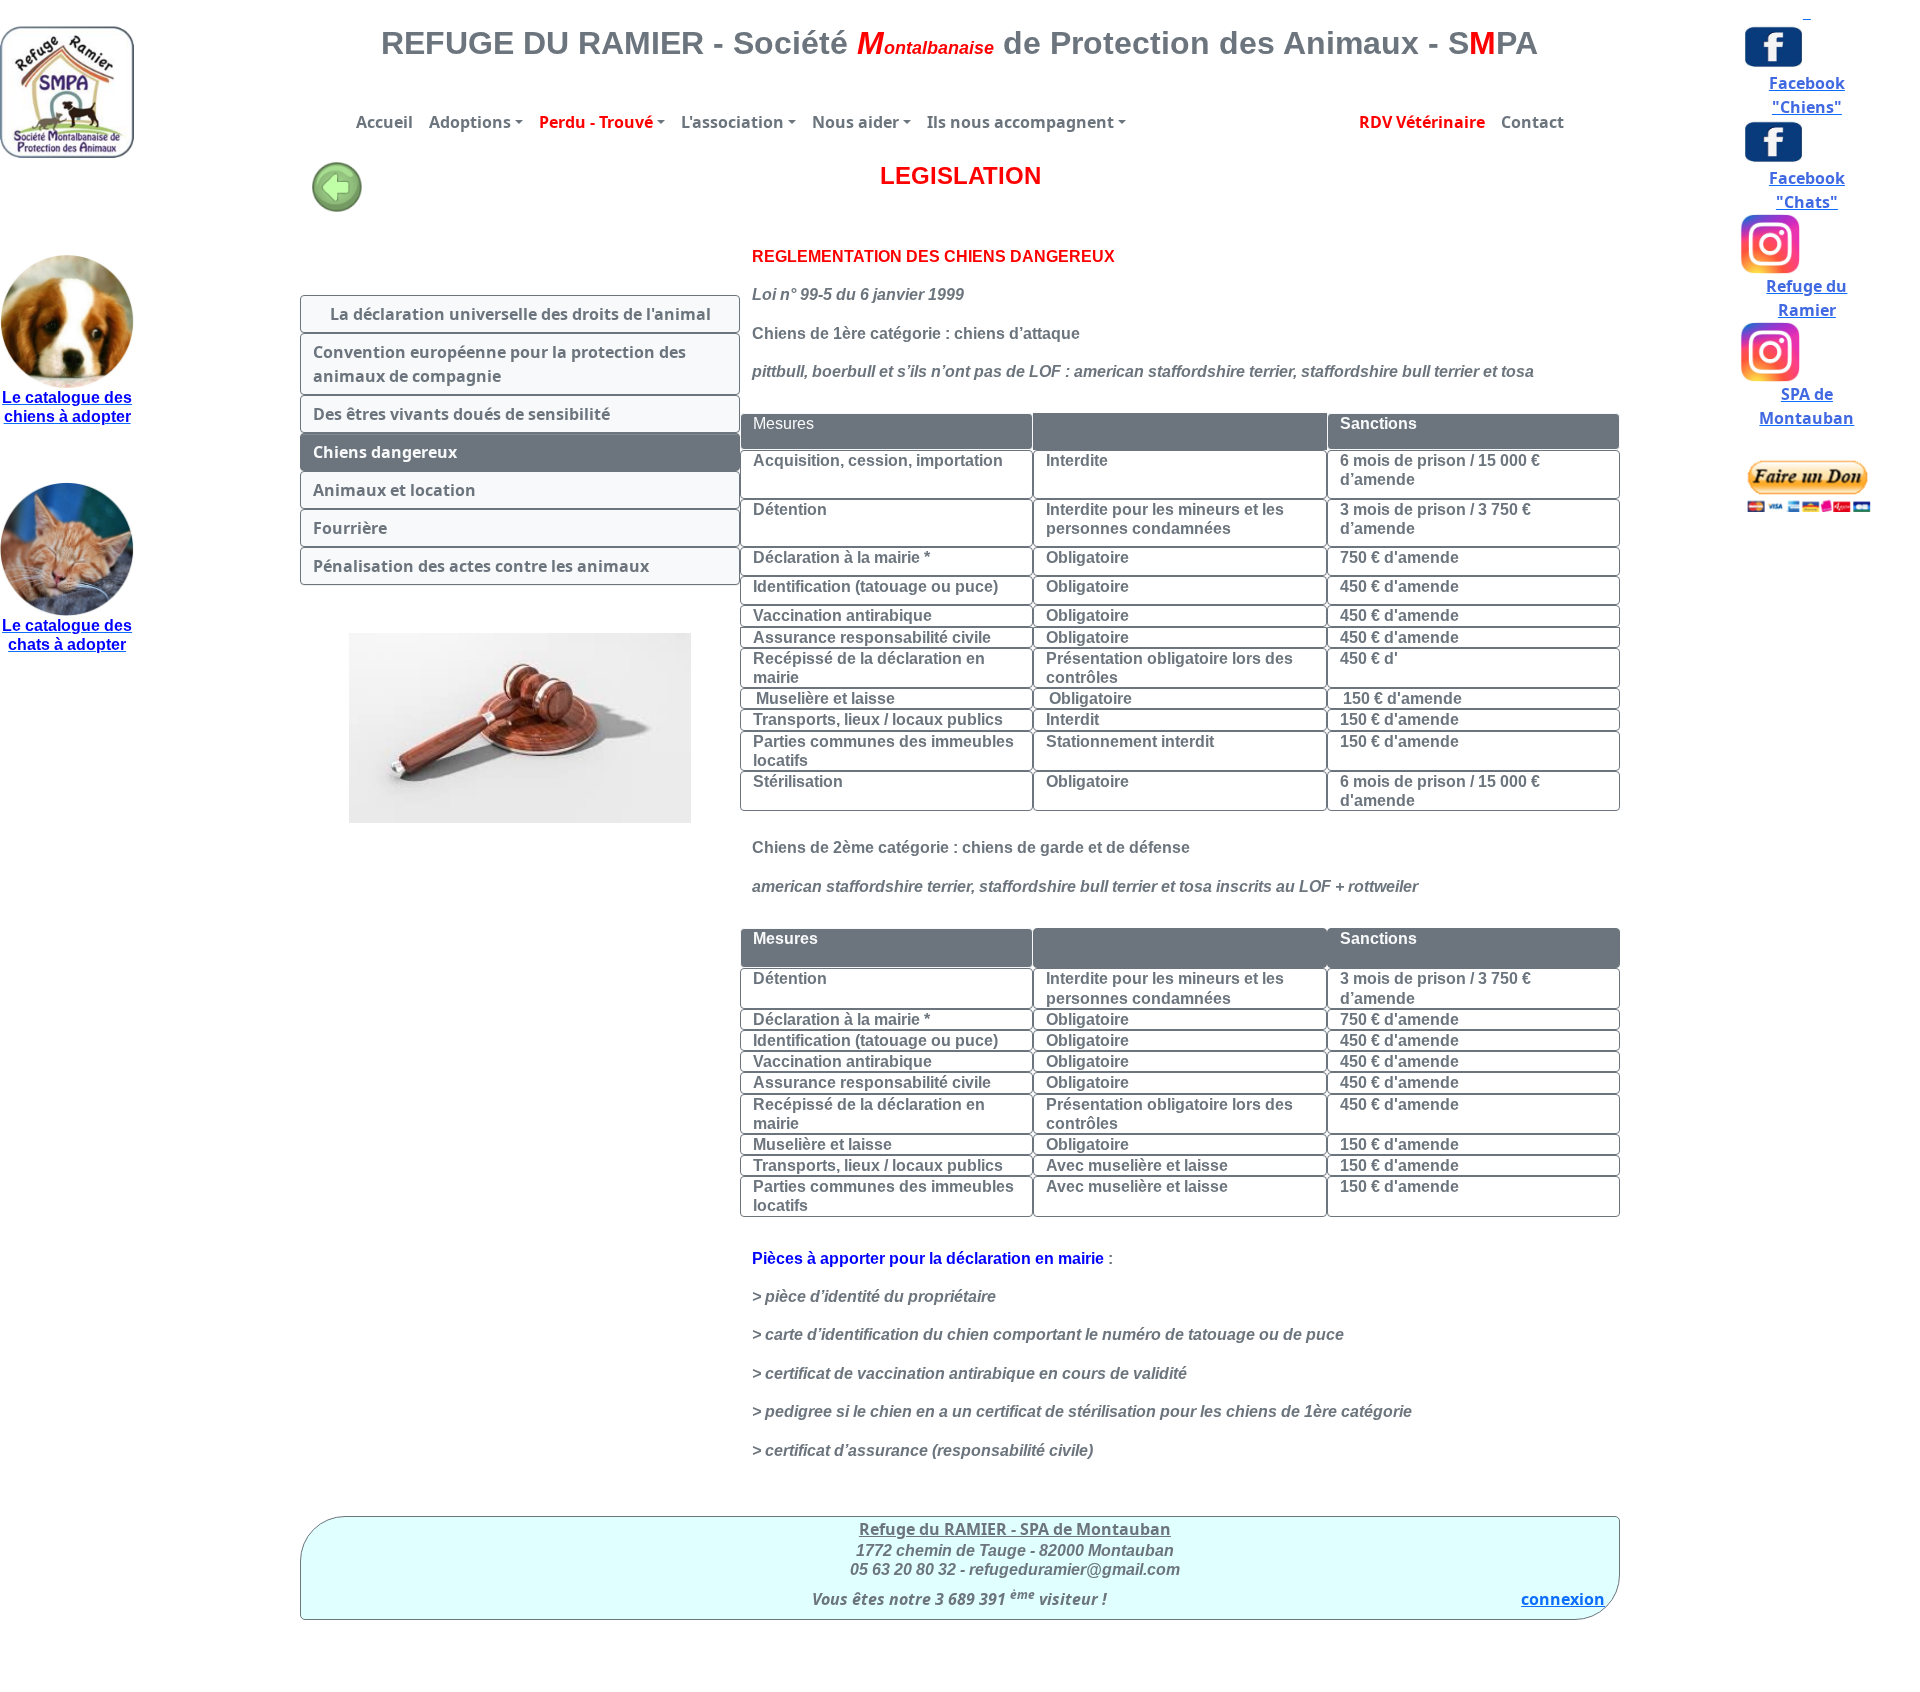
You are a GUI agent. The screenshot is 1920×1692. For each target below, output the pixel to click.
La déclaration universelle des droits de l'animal (520, 314)
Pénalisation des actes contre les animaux (481, 566)
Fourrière (350, 528)
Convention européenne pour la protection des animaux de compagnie (501, 364)
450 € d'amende (1399, 615)
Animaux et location (394, 490)
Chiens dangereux (385, 452)
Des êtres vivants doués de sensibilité (461, 414)
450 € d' (1369, 658)
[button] (476, 122)
